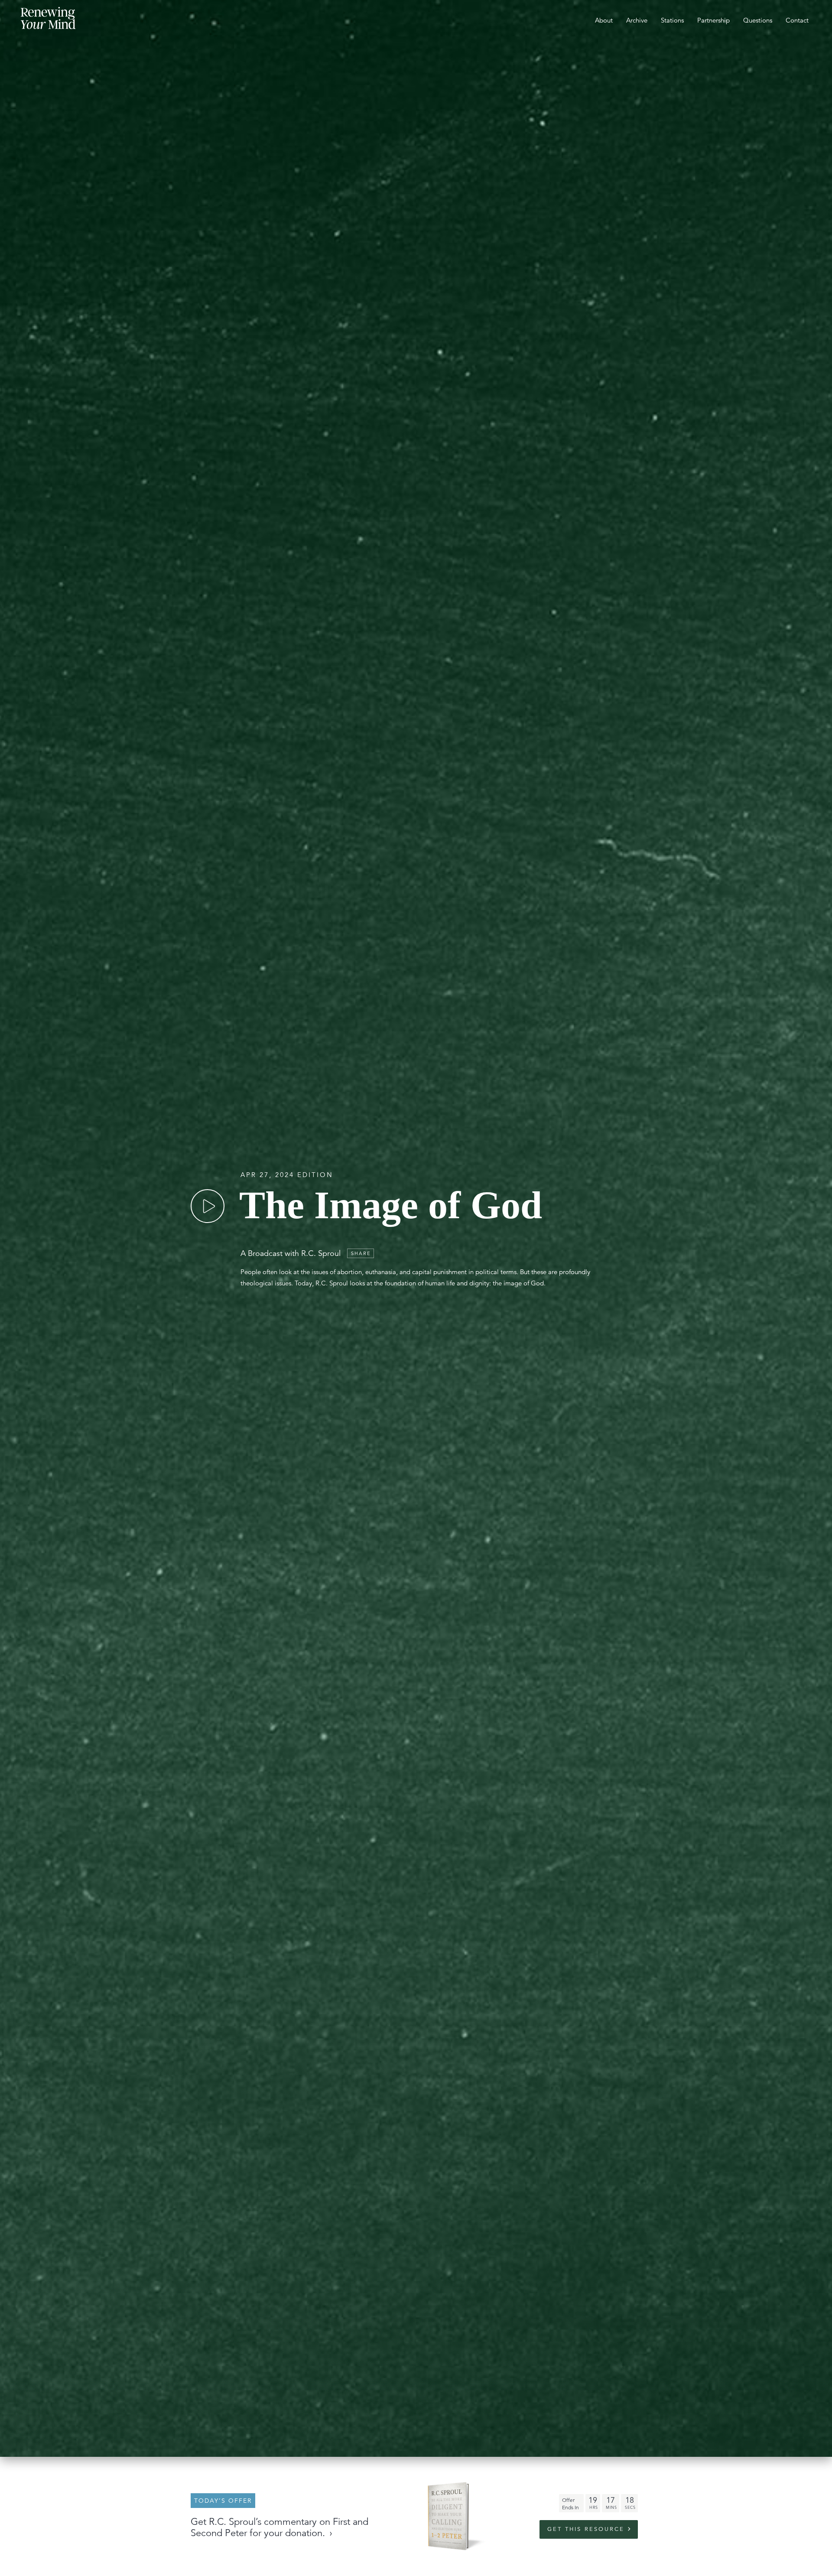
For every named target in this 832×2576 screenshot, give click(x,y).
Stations (672, 20)
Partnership (713, 20)
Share (361, 1253)
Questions (758, 20)
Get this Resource (586, 2529)
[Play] (208, 1206)
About (604, 20)
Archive (637, 20)
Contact (797, 20)
